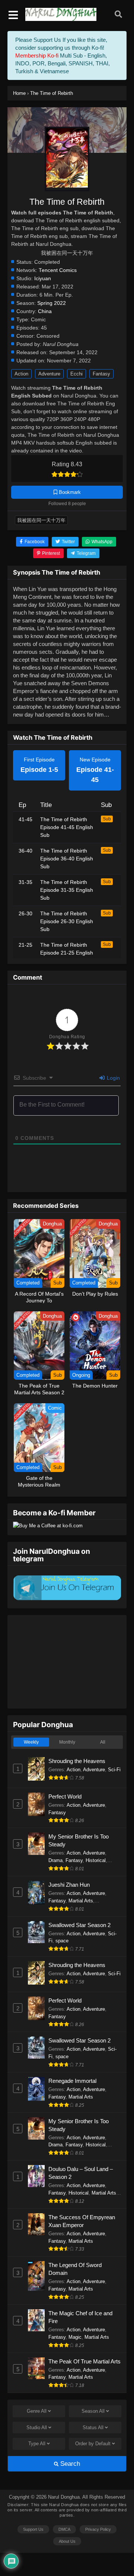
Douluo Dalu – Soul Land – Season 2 (81, 2173)
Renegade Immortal (72, 2081)
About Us (67, 2541)
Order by (93, 2444)
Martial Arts (81, 1901)
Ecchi (76, 374)
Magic (75, 2337)
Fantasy (101, 374)
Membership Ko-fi (37, 55)
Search (69, 2464)
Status (93, 2427)
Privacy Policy (98, 2529)
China (45, 311)
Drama (55, 1860)
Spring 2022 (52, 303)
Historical (96, 1860)
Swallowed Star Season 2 (79, 1925)
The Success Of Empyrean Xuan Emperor (82, 2221)
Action (21, 374)
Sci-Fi (114, 1770)
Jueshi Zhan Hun (69, 1885)
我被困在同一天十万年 (41, 520)
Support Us (33, 2529)
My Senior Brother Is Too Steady (79, 1840)
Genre (37, 2411)
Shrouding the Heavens (77, 1761)
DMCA (64, 2529)
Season (93, 2411)
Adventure (49, 374)
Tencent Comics (58, 270)
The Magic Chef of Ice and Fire (80, 2317)
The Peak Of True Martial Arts (84, 2361)
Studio (37, 2427)
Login (113, 1078)
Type (37, 2444)
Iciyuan (43, 279)
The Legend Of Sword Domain (75, 2269)
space (62, 1941)
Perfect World (65, 1796)
